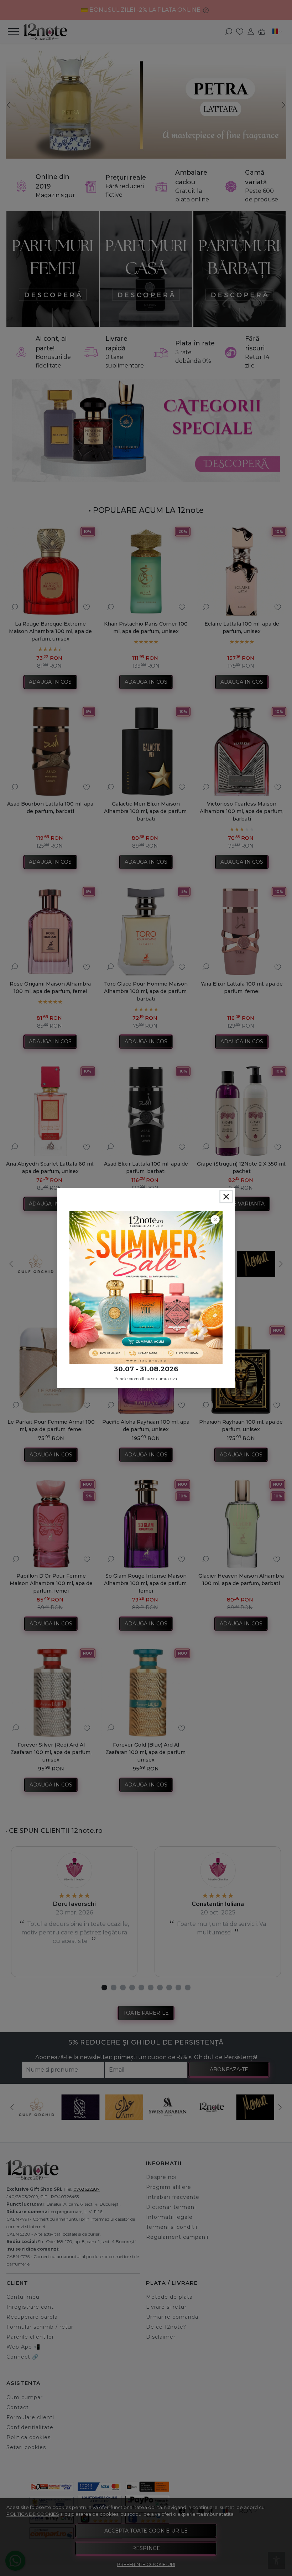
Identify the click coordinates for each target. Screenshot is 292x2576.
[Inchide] (226, 1197)
